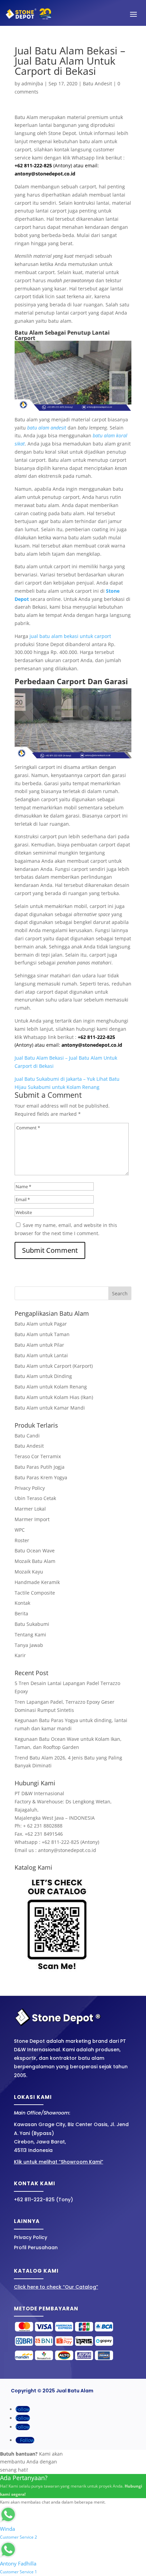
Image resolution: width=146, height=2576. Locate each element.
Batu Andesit (97, 83)
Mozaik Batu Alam (35, 1561)
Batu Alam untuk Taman (42, 1334)
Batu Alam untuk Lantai (41, 1355)
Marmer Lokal (30, 1509)
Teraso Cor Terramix (38, 1456)
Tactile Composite (35, 1593)
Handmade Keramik (37, 1582)
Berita (21, 1613)
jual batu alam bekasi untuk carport (70, 636)
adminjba (32, 83)
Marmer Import (32, 1519)
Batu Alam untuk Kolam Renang (51, 1387)
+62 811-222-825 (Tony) (43, 2200)
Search (120, 1293)
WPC (20, 1530)
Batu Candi (27, 1436)
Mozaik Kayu (29, 1572)
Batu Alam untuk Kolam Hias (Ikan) (54, 1397)
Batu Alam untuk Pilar (39, 1345)
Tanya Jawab (29, 1645)
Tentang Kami (30, 1635)
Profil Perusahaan (36, 2247)
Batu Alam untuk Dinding (43, 1376)
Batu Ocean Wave (35, 1551)
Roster (22, 1540)
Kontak (22, 1603)
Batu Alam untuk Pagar (41, 1324)
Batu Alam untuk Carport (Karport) (54, 1366)
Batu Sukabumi (32, 1624)
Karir (20, 1655)
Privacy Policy (30, 1488)
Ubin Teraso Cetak (35, 1498)
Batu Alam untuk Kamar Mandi (50, 1408)
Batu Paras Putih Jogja (40, 1467)
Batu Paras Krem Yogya (41, 1477)
